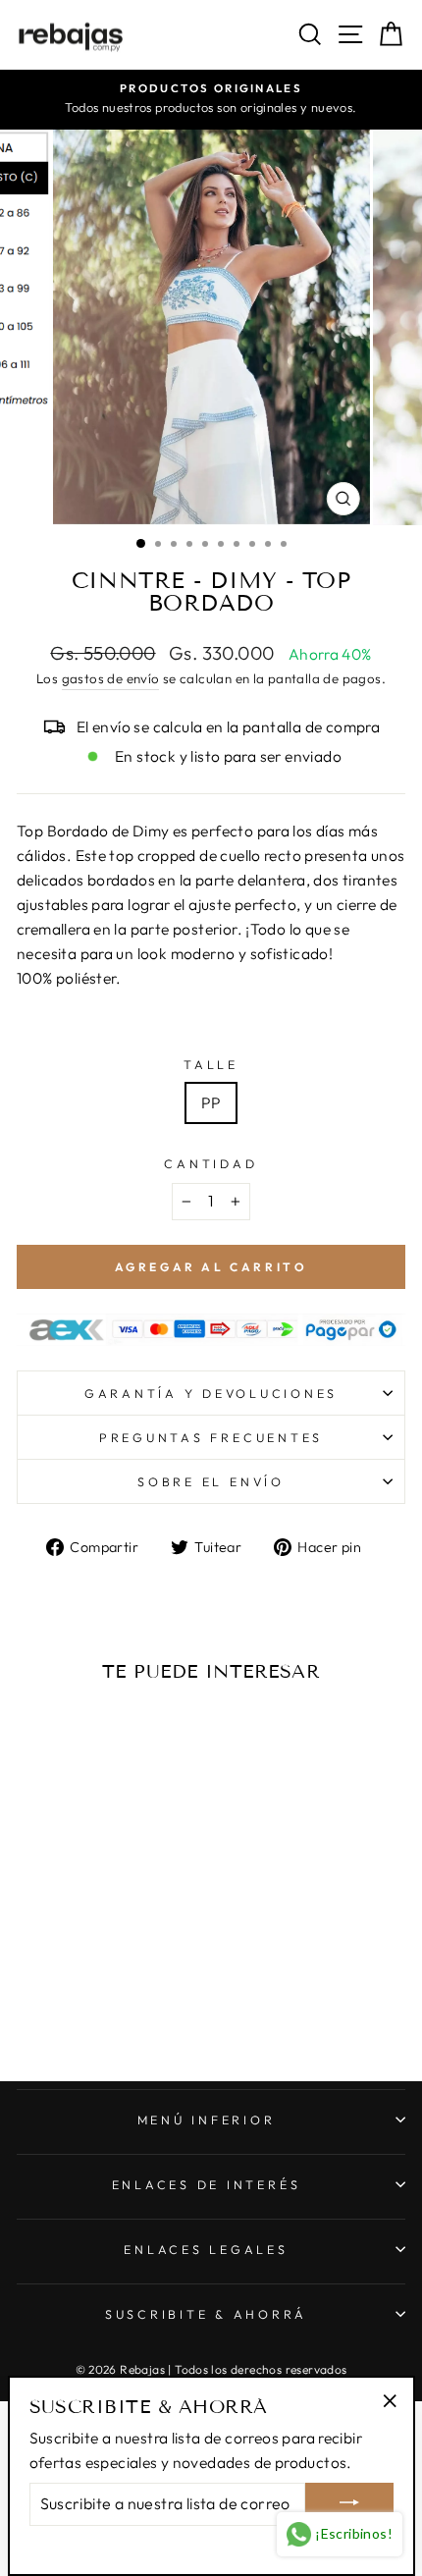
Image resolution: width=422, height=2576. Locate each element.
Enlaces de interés (207, 2184)
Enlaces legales (206, 2249)
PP (211, 1102)
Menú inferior (207, 2120)
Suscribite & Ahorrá (206, 2314)
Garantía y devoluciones (211, 1393)
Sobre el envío (211, 1481)
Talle (211, 1064)
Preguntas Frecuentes (211, 1437)
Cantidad (211, 1163)
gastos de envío (111, 678)
